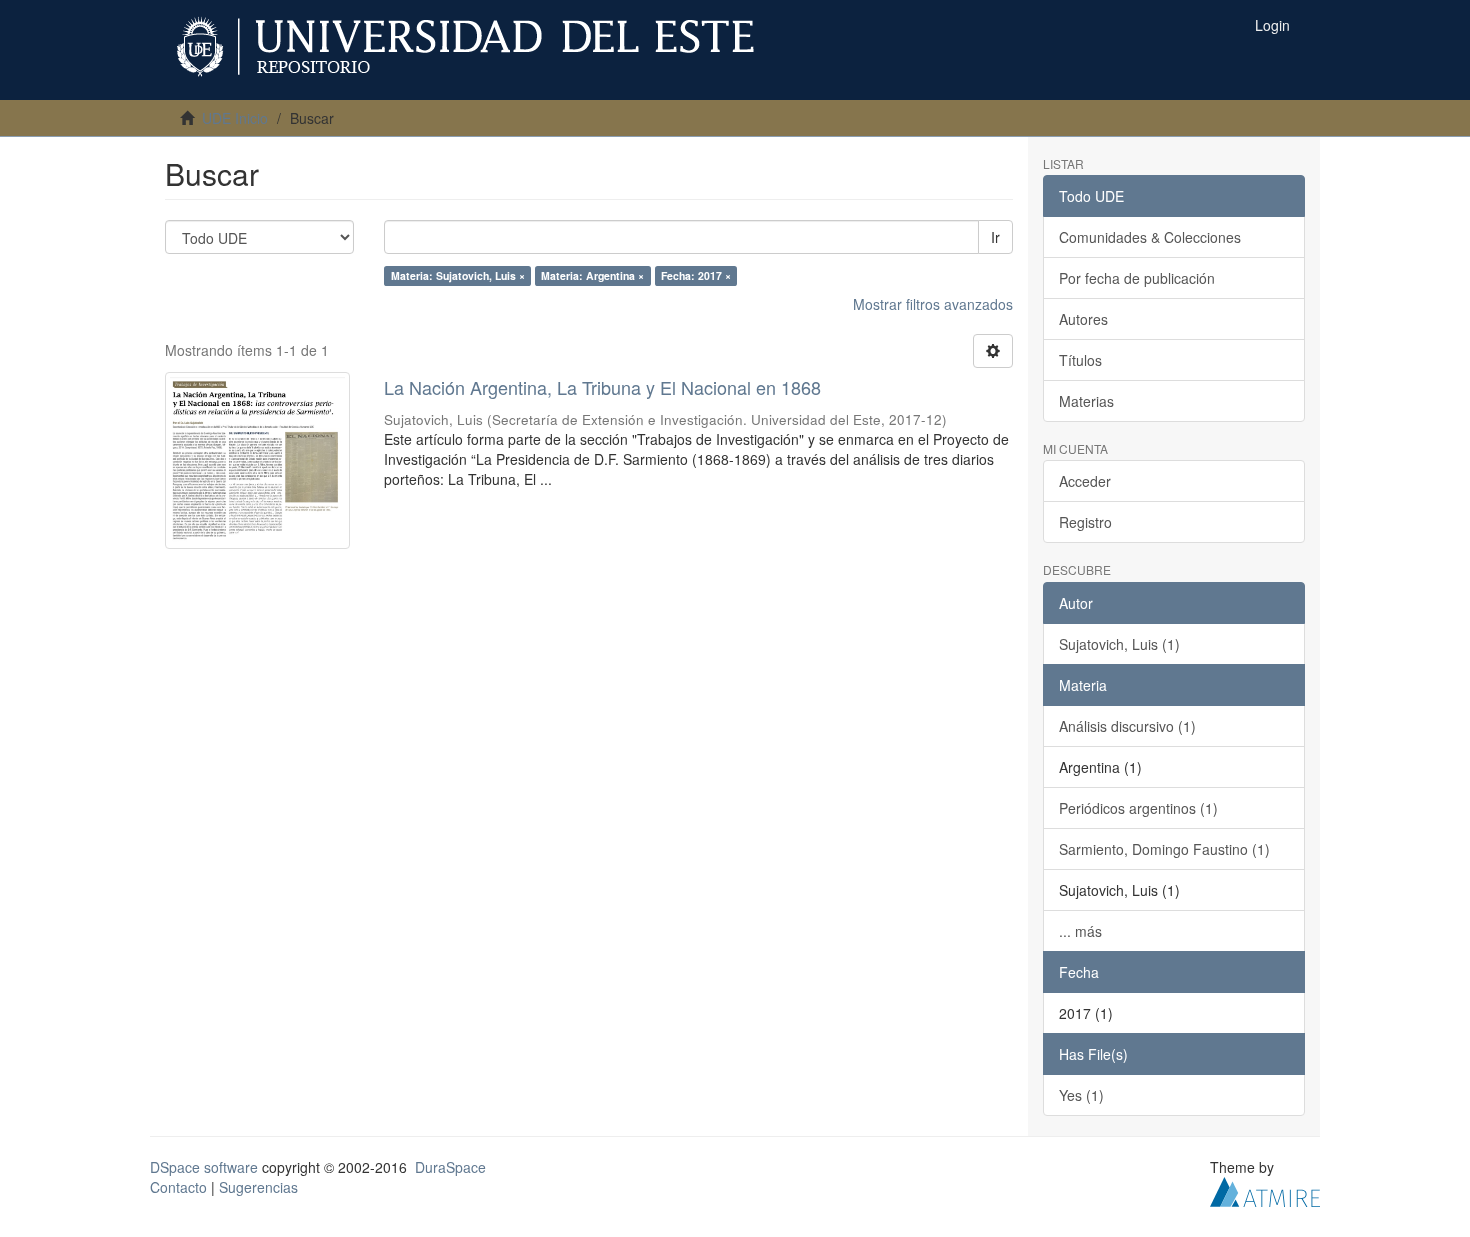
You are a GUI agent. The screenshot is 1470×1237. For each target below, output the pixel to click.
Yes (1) (1081, 1095)
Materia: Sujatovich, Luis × (458, 275)
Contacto (178, 1187)
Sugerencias (258, 1187)
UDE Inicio (235, 118)
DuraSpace (450, 1167)
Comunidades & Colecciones (1150, 237)
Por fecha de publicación (1137, 278)
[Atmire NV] (1265, 1189)
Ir (995, 237)
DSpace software (204, 1167)
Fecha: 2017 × (696, 275)
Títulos (1080, 360)
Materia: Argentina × (592, 275)
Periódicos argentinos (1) (1138, 808)
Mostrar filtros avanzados (933, 304)
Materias (1086, 401)
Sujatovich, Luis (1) (1119, 644)
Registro (1085, 522)
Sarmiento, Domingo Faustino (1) (1164, 849)
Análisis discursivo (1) (1127, 726)
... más (1080, 931)
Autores (1083, 319)
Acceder (1085, 481)
